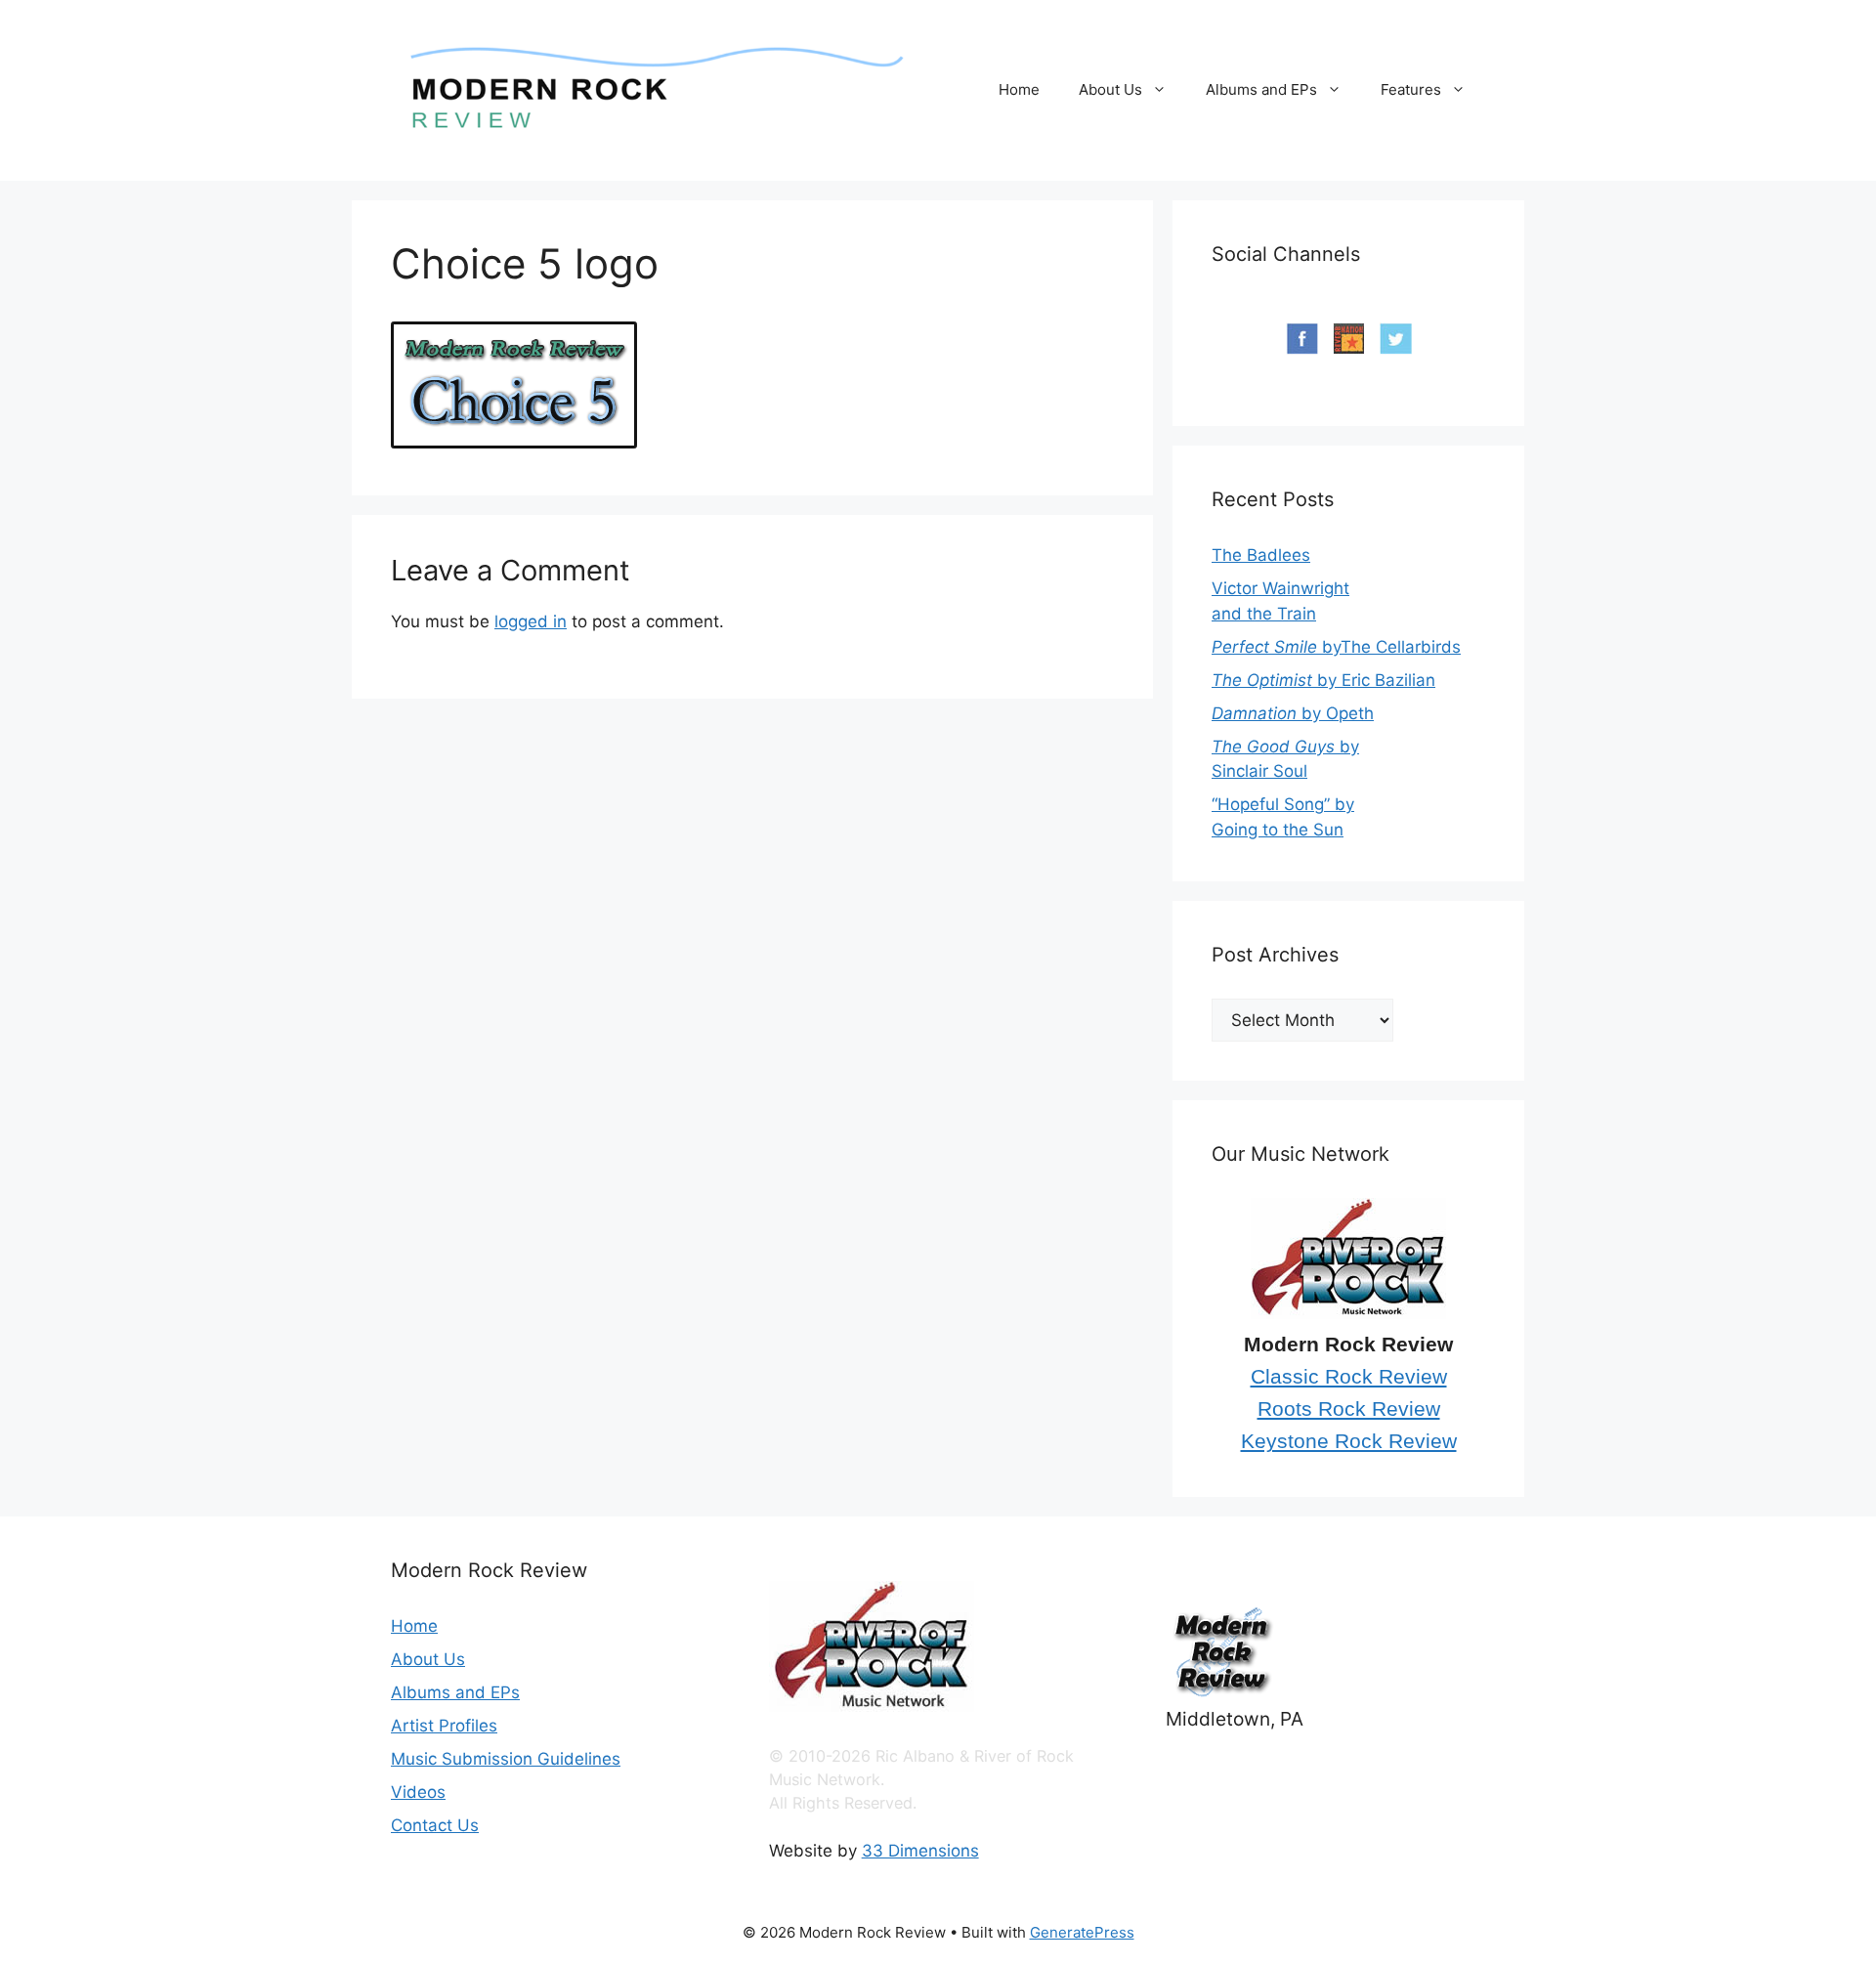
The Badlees (1261, 555)
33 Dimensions (920, 1851)
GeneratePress (1082, 1932)
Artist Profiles (444, 1726)
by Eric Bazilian (1323, 680)
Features (1411, 89)
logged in (531, 621)
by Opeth (1293, 713)
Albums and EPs (1261, 89)
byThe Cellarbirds (1336, 647)
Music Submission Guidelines (506, 1759)
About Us (1110, 89)
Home (1019, 89)
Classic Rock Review (1349, 1377)
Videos (418, 1792)
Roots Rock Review (1349, 1409)
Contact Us (435, 1825)
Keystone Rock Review (1349, 1441)
